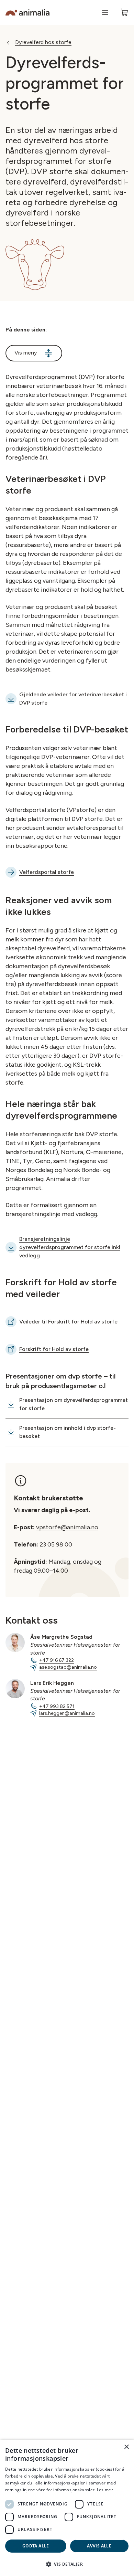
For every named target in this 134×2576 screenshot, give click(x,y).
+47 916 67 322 (57, 1660)
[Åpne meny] (105, 12)
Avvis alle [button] (99, 2546)
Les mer (105, 2490)
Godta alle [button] (36, 2546)
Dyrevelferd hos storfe (43, 42)
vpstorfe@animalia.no (67, 1527)
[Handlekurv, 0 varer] (124, 12)
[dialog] (67, 2508)
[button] (67, 2564)
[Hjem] (27, 13)
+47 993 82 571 (57, 1706)
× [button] (126, 2447)
